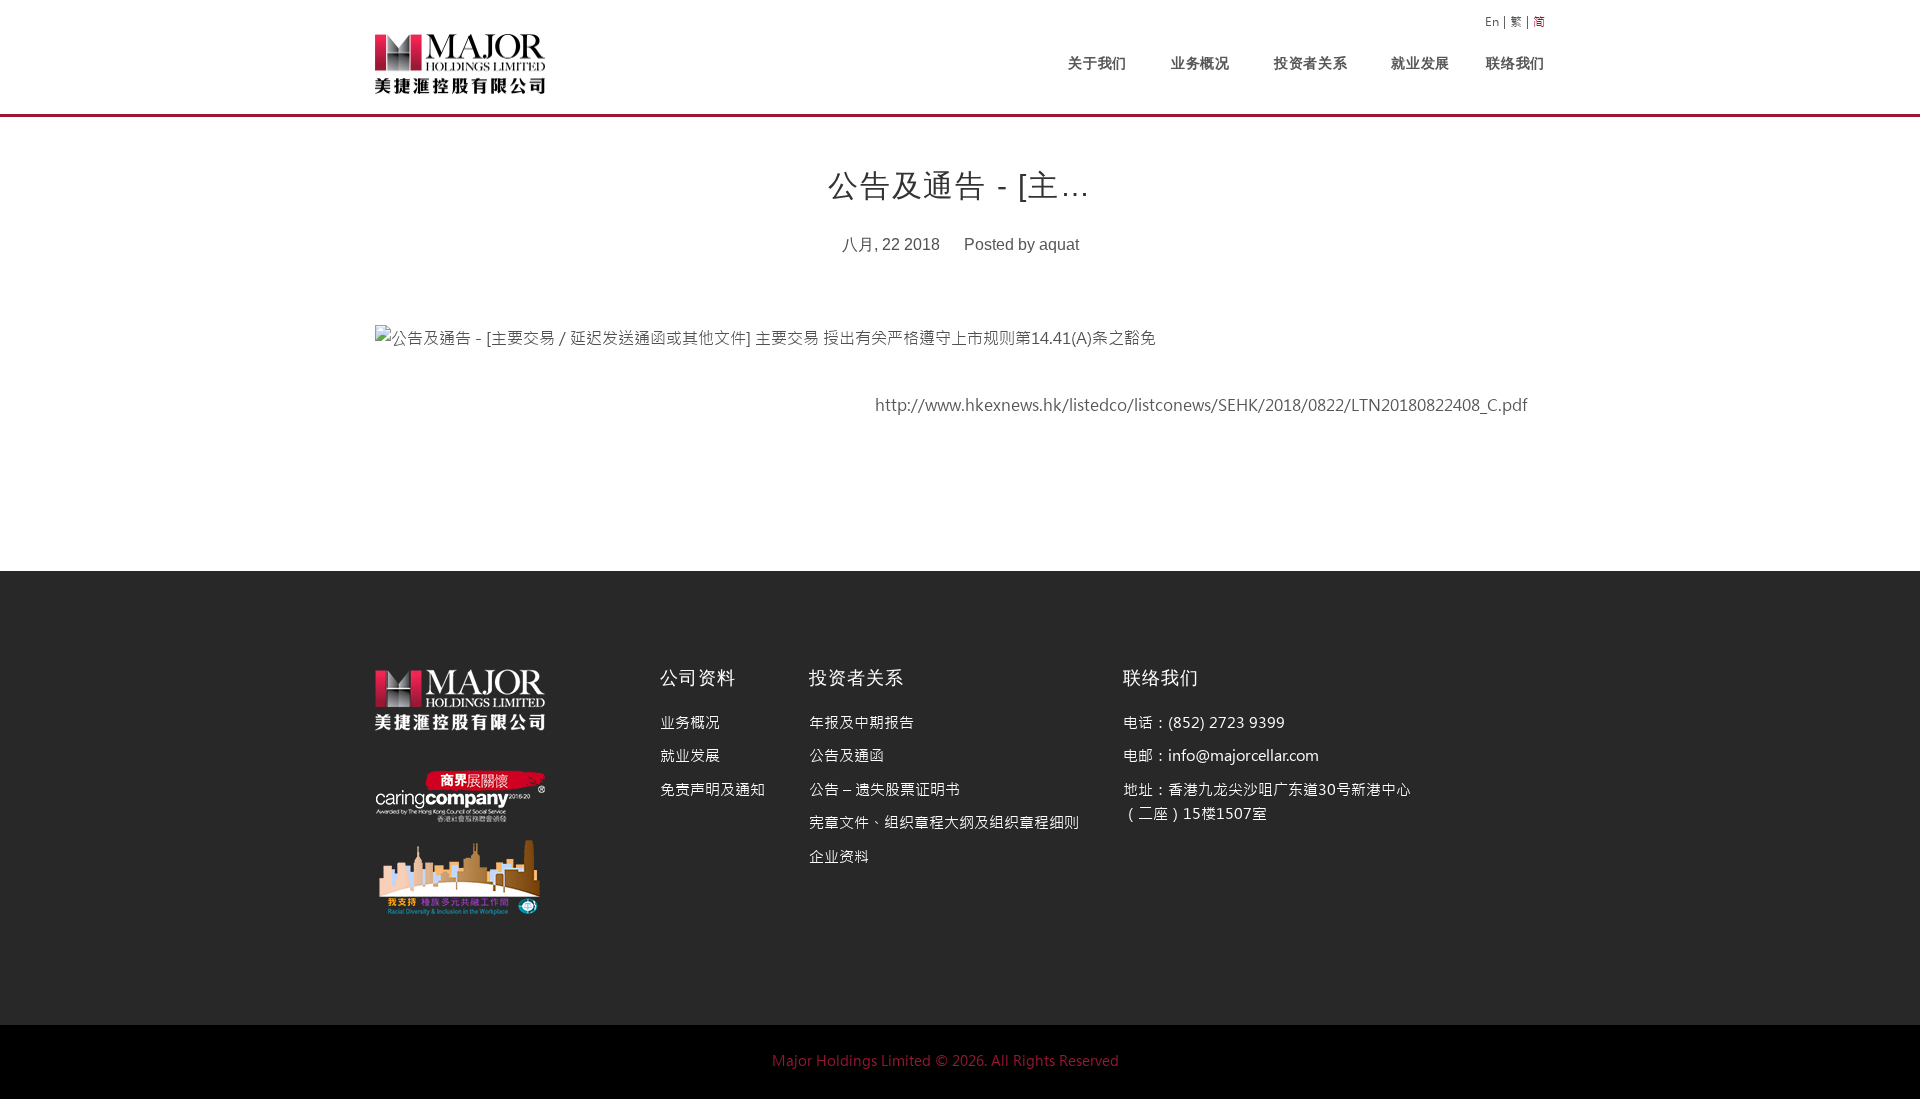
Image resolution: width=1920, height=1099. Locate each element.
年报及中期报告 (861, 722)
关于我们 (1097, 63)
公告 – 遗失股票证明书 (884, 789)
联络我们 (1515, 63)
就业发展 (1420, 63)
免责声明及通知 (712, 789)
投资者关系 (1311, 63)
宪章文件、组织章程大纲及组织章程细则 (944, 822)
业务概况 (1200, 63)
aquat (1059, 244)
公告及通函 (846, 755)
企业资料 (839, 856)
